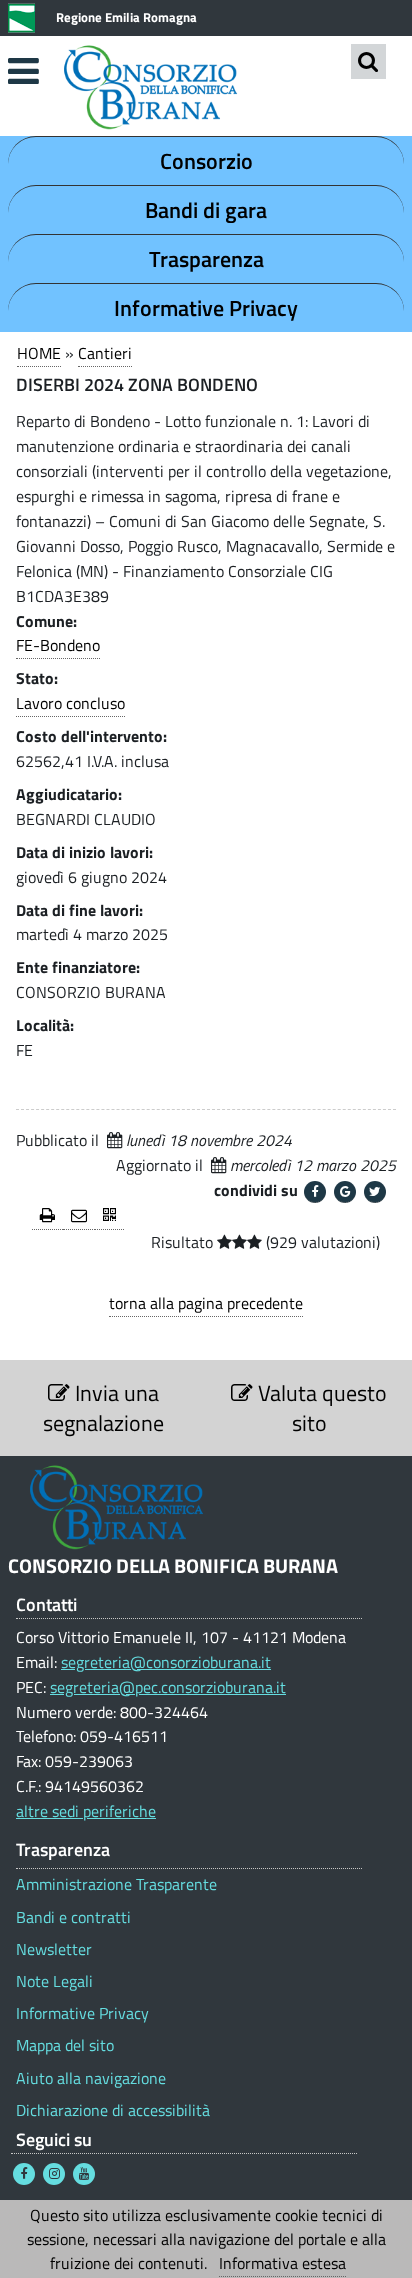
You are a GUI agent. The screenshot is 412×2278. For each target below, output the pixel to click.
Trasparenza (206, 259)
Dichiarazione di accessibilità (113, 2110)
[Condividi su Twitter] (375, 1192)
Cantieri (105, 353)
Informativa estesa (282, 2263)
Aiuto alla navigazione (91, 2078)
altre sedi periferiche (86, 1811)
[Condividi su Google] (345, 1192)
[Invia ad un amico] (79, 1216)
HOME (39, 353)
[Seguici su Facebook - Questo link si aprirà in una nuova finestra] (24, 2174)
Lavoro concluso (70, 703)
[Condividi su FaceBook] (315, 1192)
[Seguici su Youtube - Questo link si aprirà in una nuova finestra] (84, 2174)
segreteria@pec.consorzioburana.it (168, 1687)
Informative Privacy (206, 308)
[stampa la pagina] (47, 1216)
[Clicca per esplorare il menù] (23, 71)
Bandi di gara (206, 210)
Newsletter (54, 1949)
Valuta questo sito (320, 1408)
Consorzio (206, 161)
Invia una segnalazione (103, 1408)
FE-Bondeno (58, 645)
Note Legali (54, 1981)
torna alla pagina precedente (206, 1303)
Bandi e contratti (73, 1917)
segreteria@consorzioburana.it (166, 1662)
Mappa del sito (65, 2045)
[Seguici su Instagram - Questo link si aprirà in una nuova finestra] (54, 2174)
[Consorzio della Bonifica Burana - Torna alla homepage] (205, 89)
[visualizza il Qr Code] (109, 1216)
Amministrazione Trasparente (116, 1884)
